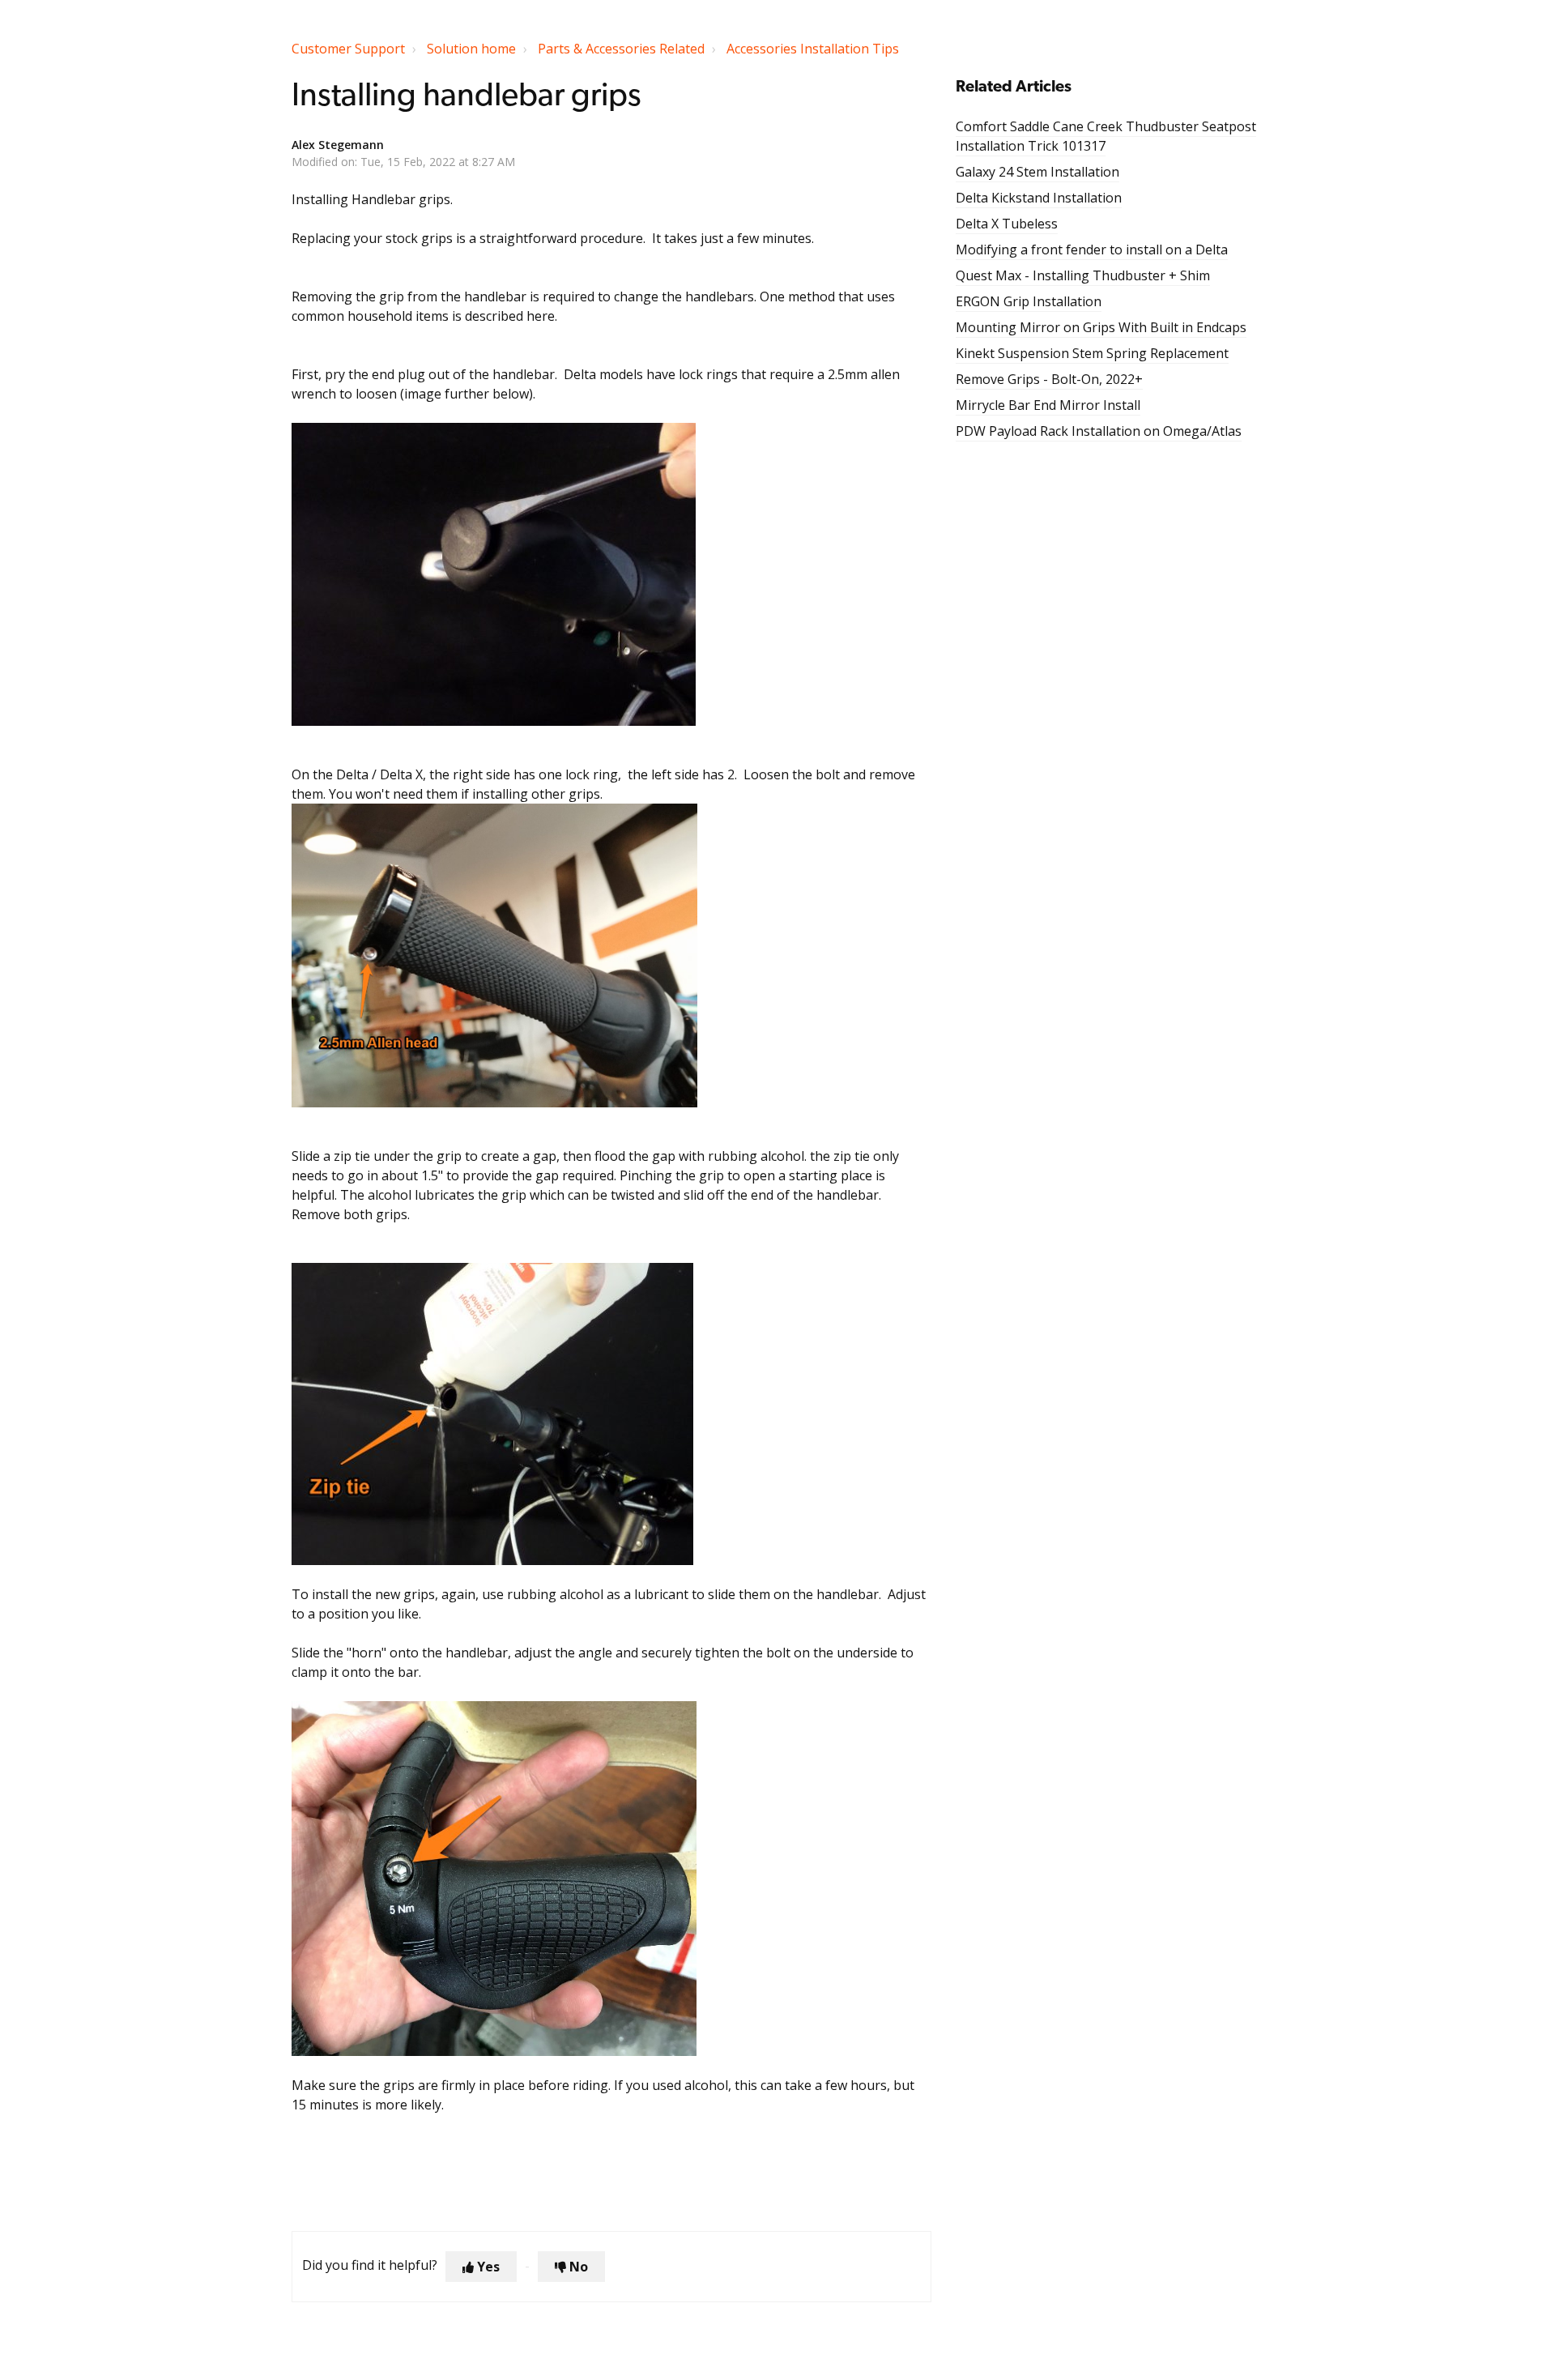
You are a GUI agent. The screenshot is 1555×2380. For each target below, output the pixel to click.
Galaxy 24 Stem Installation (1037, 172)
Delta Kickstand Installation (1039, 198)
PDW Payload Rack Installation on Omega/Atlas (1099, 431)
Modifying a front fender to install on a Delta (1092, 250)
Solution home (471, 49)
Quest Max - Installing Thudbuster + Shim (1083, 275)
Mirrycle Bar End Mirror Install (1048, 405)
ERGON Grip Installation (1029, 301)
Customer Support (348, 49)
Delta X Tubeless (1007, 224)
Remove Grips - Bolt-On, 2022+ (1049, 379)
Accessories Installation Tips (813, 49)
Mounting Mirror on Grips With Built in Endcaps (1101, 327)
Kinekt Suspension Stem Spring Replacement (1092, 353)
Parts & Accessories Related (621, 49)
